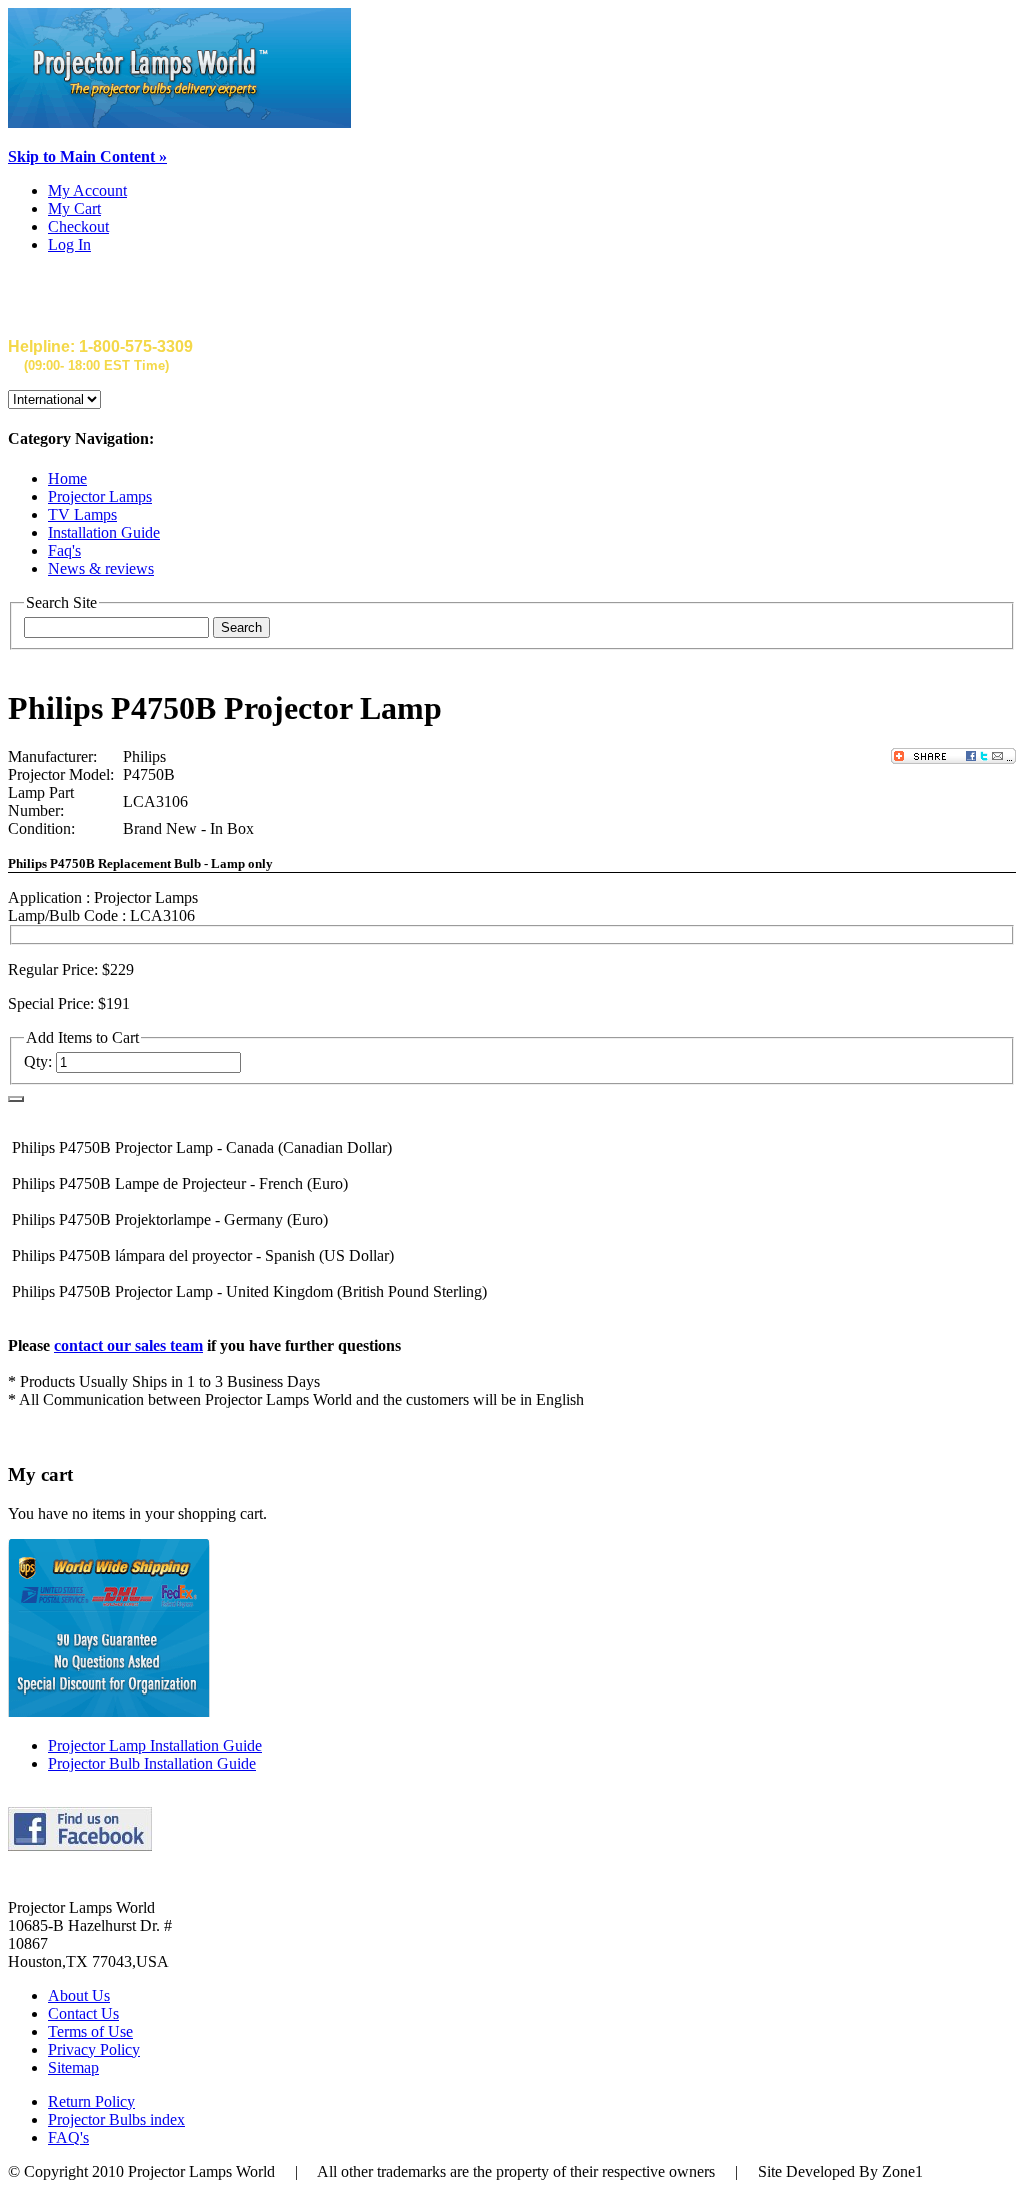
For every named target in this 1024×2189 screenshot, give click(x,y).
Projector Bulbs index (116, 2119)
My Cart (74, 208)
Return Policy (91, 2101)
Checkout (78, 226)
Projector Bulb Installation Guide (152, 1763)
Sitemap (73, 2067)
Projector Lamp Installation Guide (155, 1745)
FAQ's (68, 2137)
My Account (87, 190)
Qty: (38, 1061)
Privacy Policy (94, 2049)
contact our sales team (128, 1345)
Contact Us (83, 2013)
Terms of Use (90, 2031)
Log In (69, 244)
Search (241, 627)
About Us (79, 1995)
